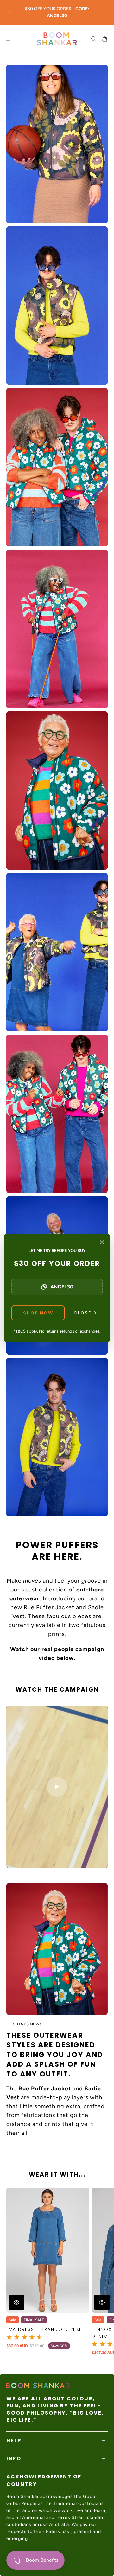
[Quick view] (16, 2302)
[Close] (102, 1242)
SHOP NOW (38, 1313)
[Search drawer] (94, 39)
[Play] (57, 1787)
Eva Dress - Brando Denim (44, 2329)
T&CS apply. (27, 1331)
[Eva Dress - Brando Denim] (48, 2250)
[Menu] (10, 39)
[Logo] (57, 39)
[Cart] (105, 39)
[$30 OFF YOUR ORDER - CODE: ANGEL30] (57, 12)
